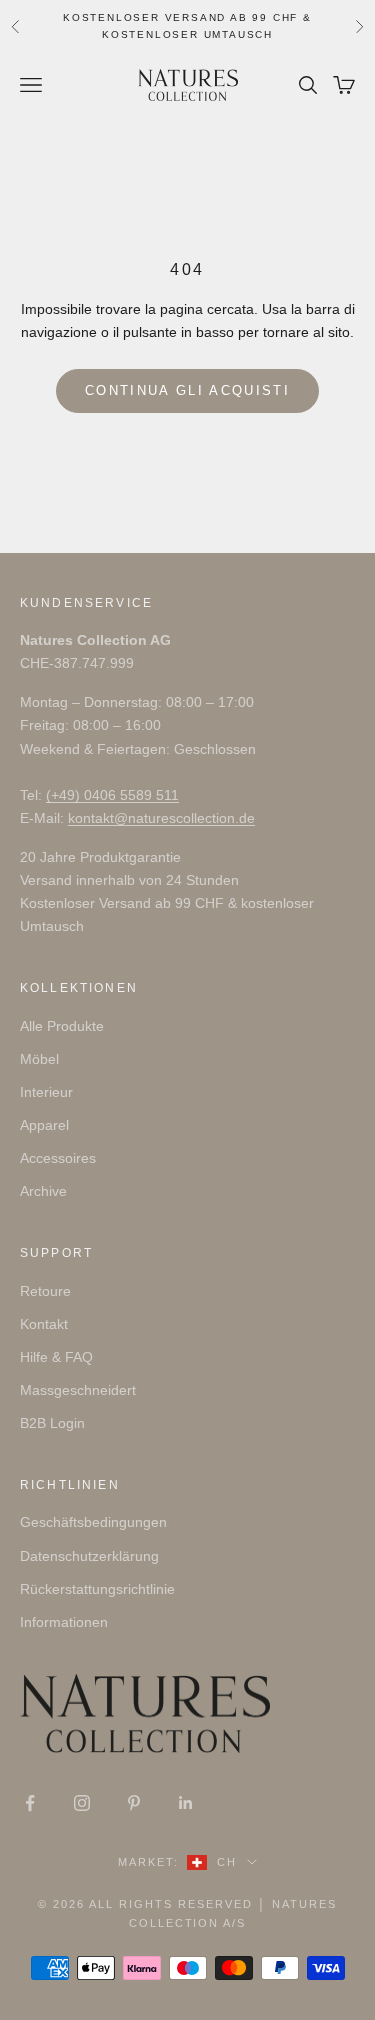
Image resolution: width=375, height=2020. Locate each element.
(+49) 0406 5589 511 (112, 795)
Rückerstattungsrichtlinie (97, 1589)
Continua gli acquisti (187, 390)
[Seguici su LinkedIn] (186, 1803)
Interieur (46, 1092)
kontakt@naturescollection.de (161, 818)
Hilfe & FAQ (56, 1357)
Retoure (45, 1291)
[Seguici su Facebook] (30, 1803)
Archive (43, 1191)
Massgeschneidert (78, 1390)
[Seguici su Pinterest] (134, 1803)
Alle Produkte (62, 1026)
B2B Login (52, 1423)
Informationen (64, 1622)
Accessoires (58, 1158)
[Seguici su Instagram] (82, 1803)
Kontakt (44, 1324)
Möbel (39, 1059)
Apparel (44, 1125)
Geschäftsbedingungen (93, 1522)
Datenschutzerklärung (89, 1556)
